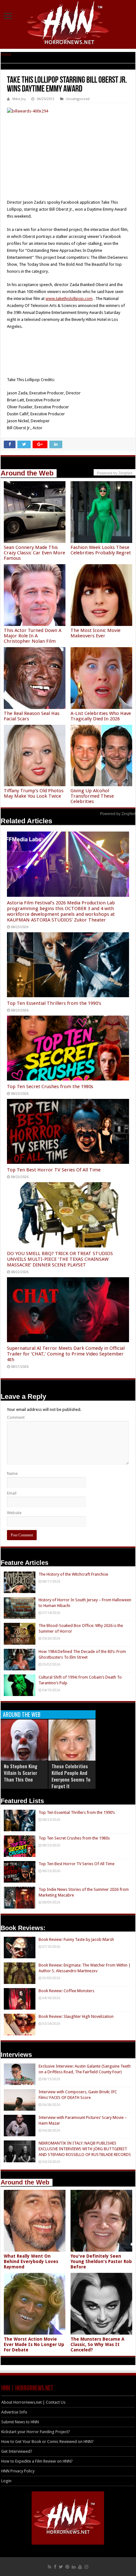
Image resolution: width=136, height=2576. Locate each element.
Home (6, 54)
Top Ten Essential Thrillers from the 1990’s (54, 1003)
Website (14, 1513)
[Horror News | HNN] (68, 24)
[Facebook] (55, 2567)
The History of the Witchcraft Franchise (73, 1574)
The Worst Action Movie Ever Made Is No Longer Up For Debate (34, 2344)
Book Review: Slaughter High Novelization (76, 2016)
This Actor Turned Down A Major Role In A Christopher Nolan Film (33, 636)
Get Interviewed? (17, 2451)
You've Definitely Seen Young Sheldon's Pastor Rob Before (101, 2261)
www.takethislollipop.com (69, 299)
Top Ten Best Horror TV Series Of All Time (54, 1170)
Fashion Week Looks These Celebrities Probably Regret (101, 550)
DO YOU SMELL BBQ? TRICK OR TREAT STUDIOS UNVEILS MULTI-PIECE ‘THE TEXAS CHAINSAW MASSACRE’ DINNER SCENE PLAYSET (60, 1259)
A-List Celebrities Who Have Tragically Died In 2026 (101, 716)
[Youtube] (80, 2567)
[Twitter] (61, 2567)
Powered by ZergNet (118, 814)
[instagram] (86, 2567)
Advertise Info (14, 2412)
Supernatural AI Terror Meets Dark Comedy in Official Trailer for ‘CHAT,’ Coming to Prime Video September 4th (66, 1354)
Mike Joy (19, 99)
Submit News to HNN (20, 2422)
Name (12, 1473)
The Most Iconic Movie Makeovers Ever (96, 633)
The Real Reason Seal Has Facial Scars (32, 716)
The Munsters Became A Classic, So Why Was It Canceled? (97, 2344)
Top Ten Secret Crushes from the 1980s (50, 1087)
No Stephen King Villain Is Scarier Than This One (21, 1773)
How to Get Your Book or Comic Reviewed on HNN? (47, 2442)
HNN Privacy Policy (18, 2471)
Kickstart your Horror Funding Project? (36, 2432)
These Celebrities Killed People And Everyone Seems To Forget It (71, 1776)
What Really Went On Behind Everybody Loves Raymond (31, 2261)
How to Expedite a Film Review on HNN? (37, 2461)
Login (6, 2481)
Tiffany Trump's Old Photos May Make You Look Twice (34, 793)
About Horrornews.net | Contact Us (33, 2402)
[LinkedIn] (74, 2567)
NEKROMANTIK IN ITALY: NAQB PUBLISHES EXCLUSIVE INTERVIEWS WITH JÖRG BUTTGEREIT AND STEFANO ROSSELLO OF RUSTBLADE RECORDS (85, 2149)
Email (12, 1493)
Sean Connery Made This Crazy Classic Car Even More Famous (34, 553)
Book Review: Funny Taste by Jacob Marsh (76, 1939)
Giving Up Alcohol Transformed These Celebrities (92, 796)
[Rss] (49, 2567)
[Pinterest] (67, 2567)
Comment (16, 1417)
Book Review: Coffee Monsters (66, 1991)
